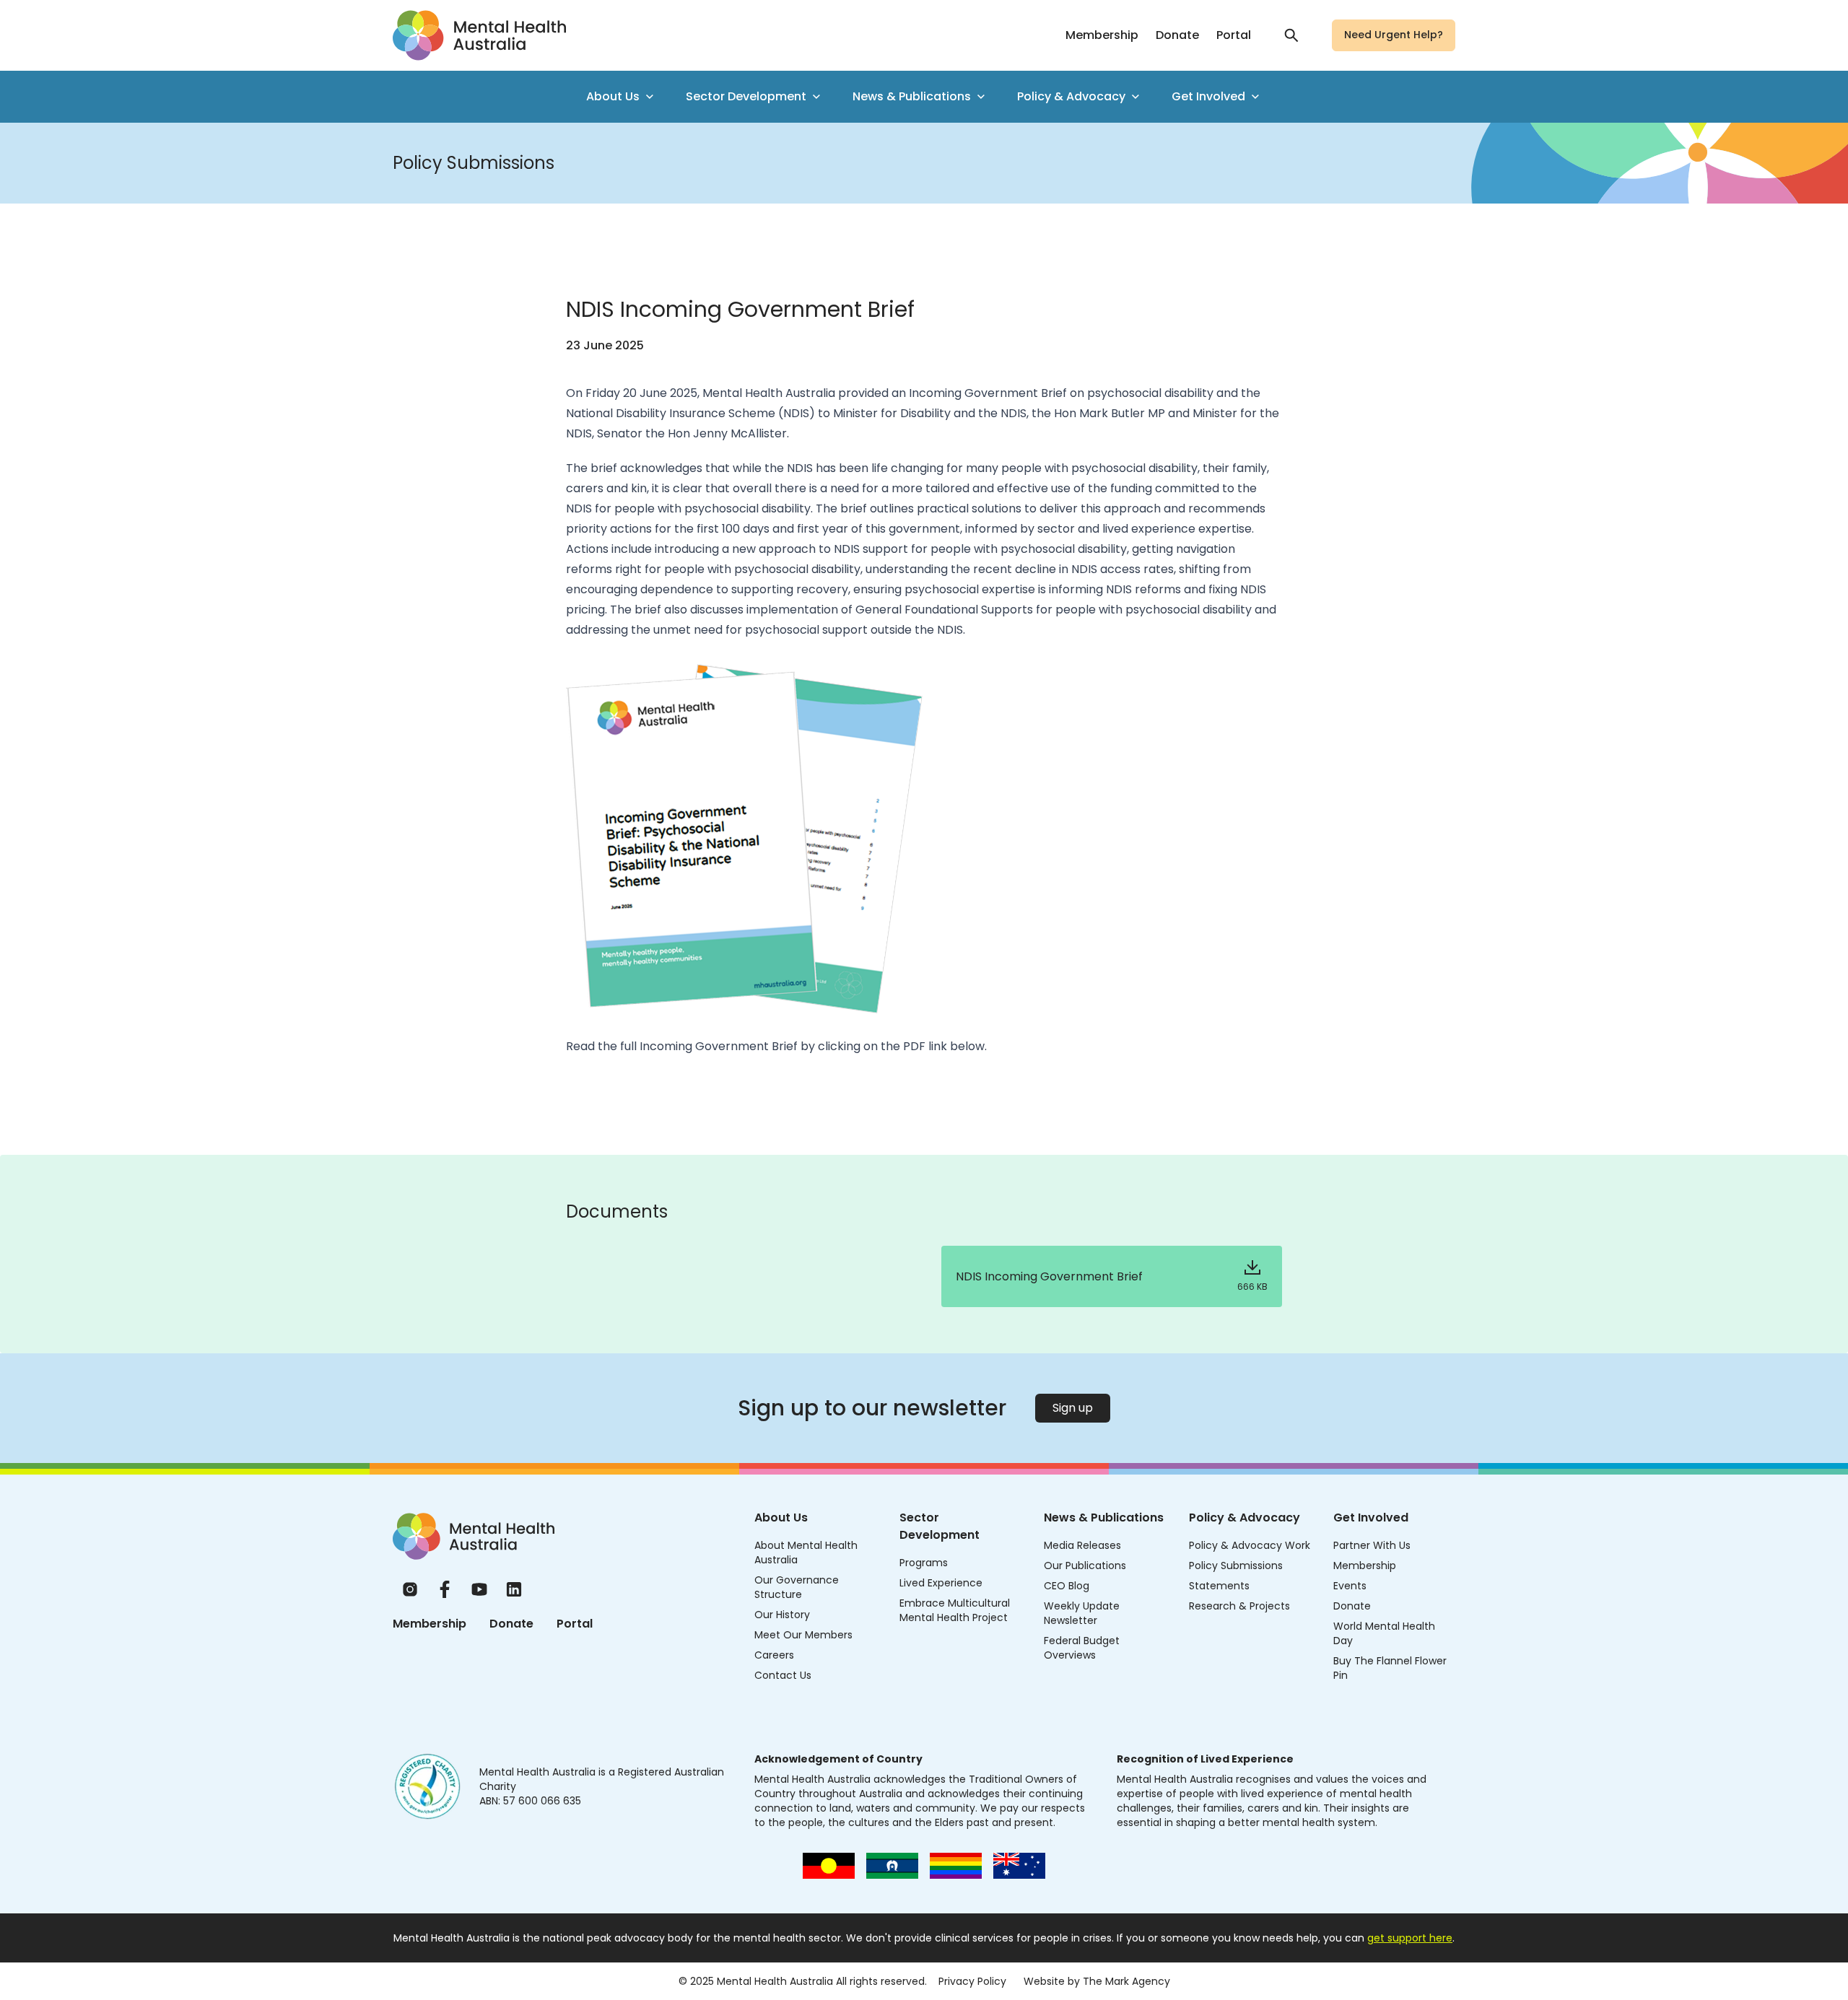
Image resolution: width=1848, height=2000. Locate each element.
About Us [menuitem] (613, 96)
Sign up (1073, 1408)
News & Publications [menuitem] (912, 96)
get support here (1410, 1938)
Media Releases (1082, 1545)
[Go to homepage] (479, 35)
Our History (782, 1615)
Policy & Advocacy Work (1250, 1545)
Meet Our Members (803, 1635)
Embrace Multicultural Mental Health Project (955, 1610)
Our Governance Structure (797, 1587)
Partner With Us (1372, 1545)
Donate (1177, 35)
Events (1350, 1586)
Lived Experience (941, 1583)
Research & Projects (1239, 1606)
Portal (1234, 35)
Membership (1102, 35)
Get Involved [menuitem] (1208, 96)
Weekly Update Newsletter (1082, 1613)
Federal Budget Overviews (1082, 1648)
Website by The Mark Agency (1097, 1981)
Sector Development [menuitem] (746, 96)
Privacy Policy (972, 1981)
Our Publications (1085, 1565)
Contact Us (783, 1675)
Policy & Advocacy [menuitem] (1071, 96)
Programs (924, 1563)
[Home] (474, 1536)
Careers (774, 1655)
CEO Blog (1067, 1586)
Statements (1219, 1586)
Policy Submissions (1236, 1565)
